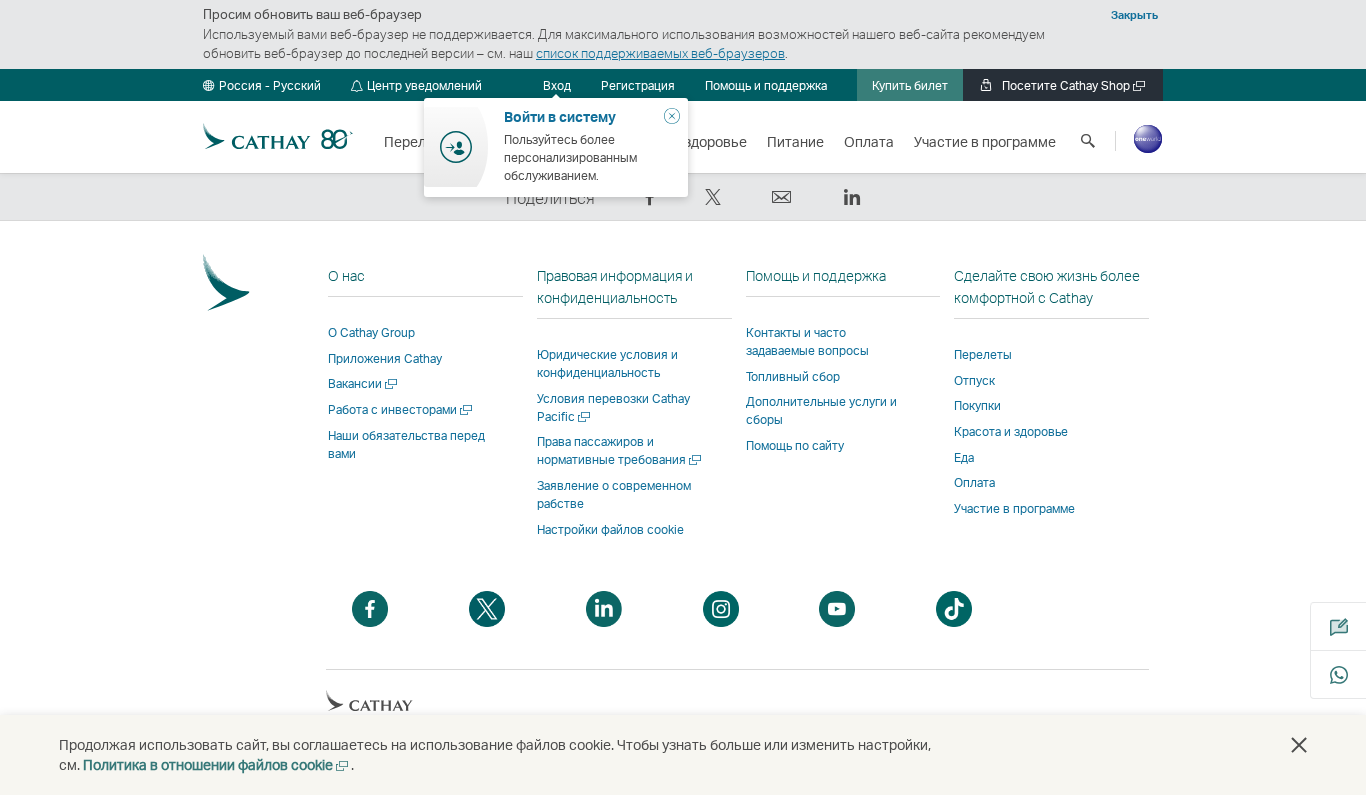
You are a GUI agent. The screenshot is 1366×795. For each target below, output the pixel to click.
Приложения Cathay (385, 358)
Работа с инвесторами (401, 409)
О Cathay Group (371, 332)
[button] (262, 85)
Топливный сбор (793, 376)
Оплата (974, 482)
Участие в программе (1014, 508)
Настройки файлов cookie (610, 530)
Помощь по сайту (795, 445)
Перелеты (983, 354)
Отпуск (974, 380)
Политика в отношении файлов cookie (217, 764)
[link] (638, 85)
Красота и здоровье (1011, 431)
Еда (964, 457)
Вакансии (364, 383)
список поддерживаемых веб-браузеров (660, 53)
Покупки (977, 405)
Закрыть (1134, 15)
